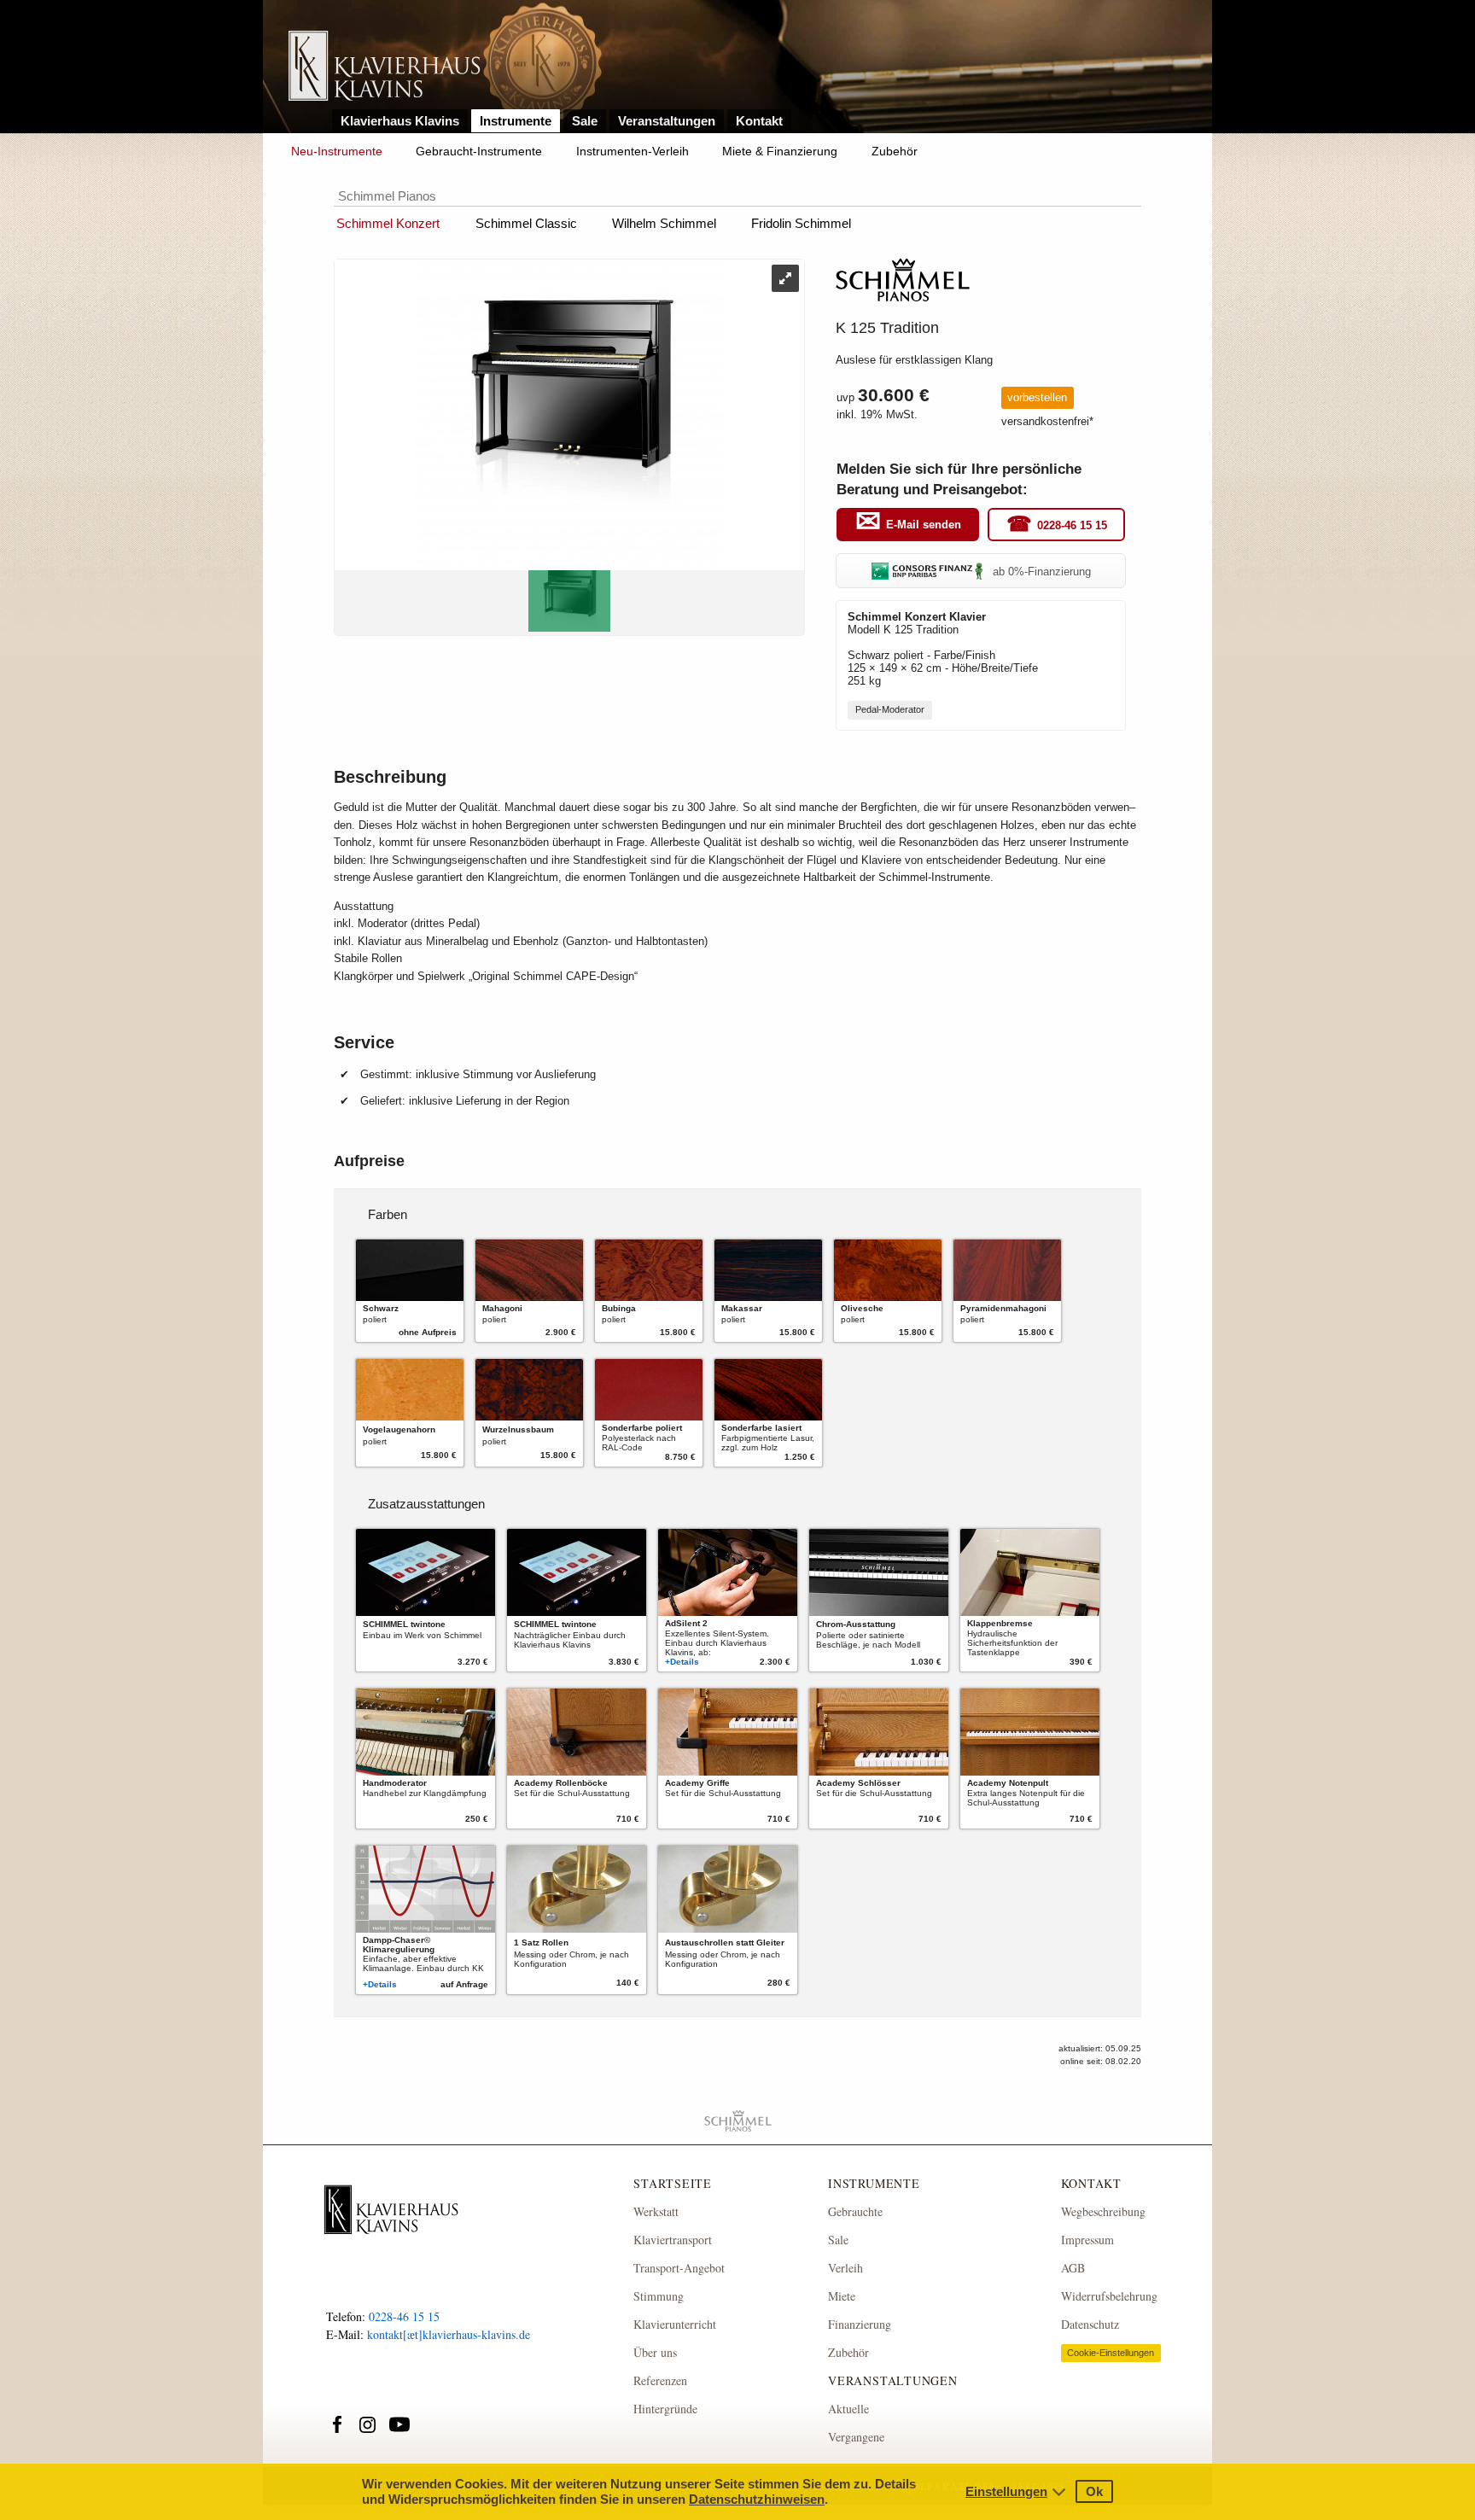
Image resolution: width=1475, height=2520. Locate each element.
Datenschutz (1090, 2324)
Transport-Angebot (679, 2268)
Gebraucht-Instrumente (479, 151)
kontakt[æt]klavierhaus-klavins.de (449, 2334)
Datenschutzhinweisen (757, 2499)
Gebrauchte (855, 2211)
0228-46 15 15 (1072, 525)
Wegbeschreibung (1103, 2211)
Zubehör (895, 151)
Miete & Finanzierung (780, 151)
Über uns (655, 2352)
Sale (585, 121)
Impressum (1087, 2240)
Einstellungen (1006, 2491)
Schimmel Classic (526, 223)
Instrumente (516, 121)
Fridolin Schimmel (801, 223)
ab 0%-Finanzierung (1042, 572)
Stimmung (659, 2296)
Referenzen (660, 2380)
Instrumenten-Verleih (633, 151)
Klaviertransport (673, 2240)
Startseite (673, 2183)
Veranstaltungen (667, 121)
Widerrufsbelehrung (1109, 2296)
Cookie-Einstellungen (1111, 2353)
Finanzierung (860, 2324)
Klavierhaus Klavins (400, 121)
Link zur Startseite (385, 67)
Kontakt (759, 121)
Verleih (845, 2268)
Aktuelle (848, 2409)
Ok (1094, 2491)
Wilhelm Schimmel (664, 223)
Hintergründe (665, 2409)
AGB (1073, 2268)
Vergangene (856, 2437)
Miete (842, 2296)
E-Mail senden (924, 525)
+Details (682, 1662)
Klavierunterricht (675, 2324)
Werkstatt (656, 2211)
